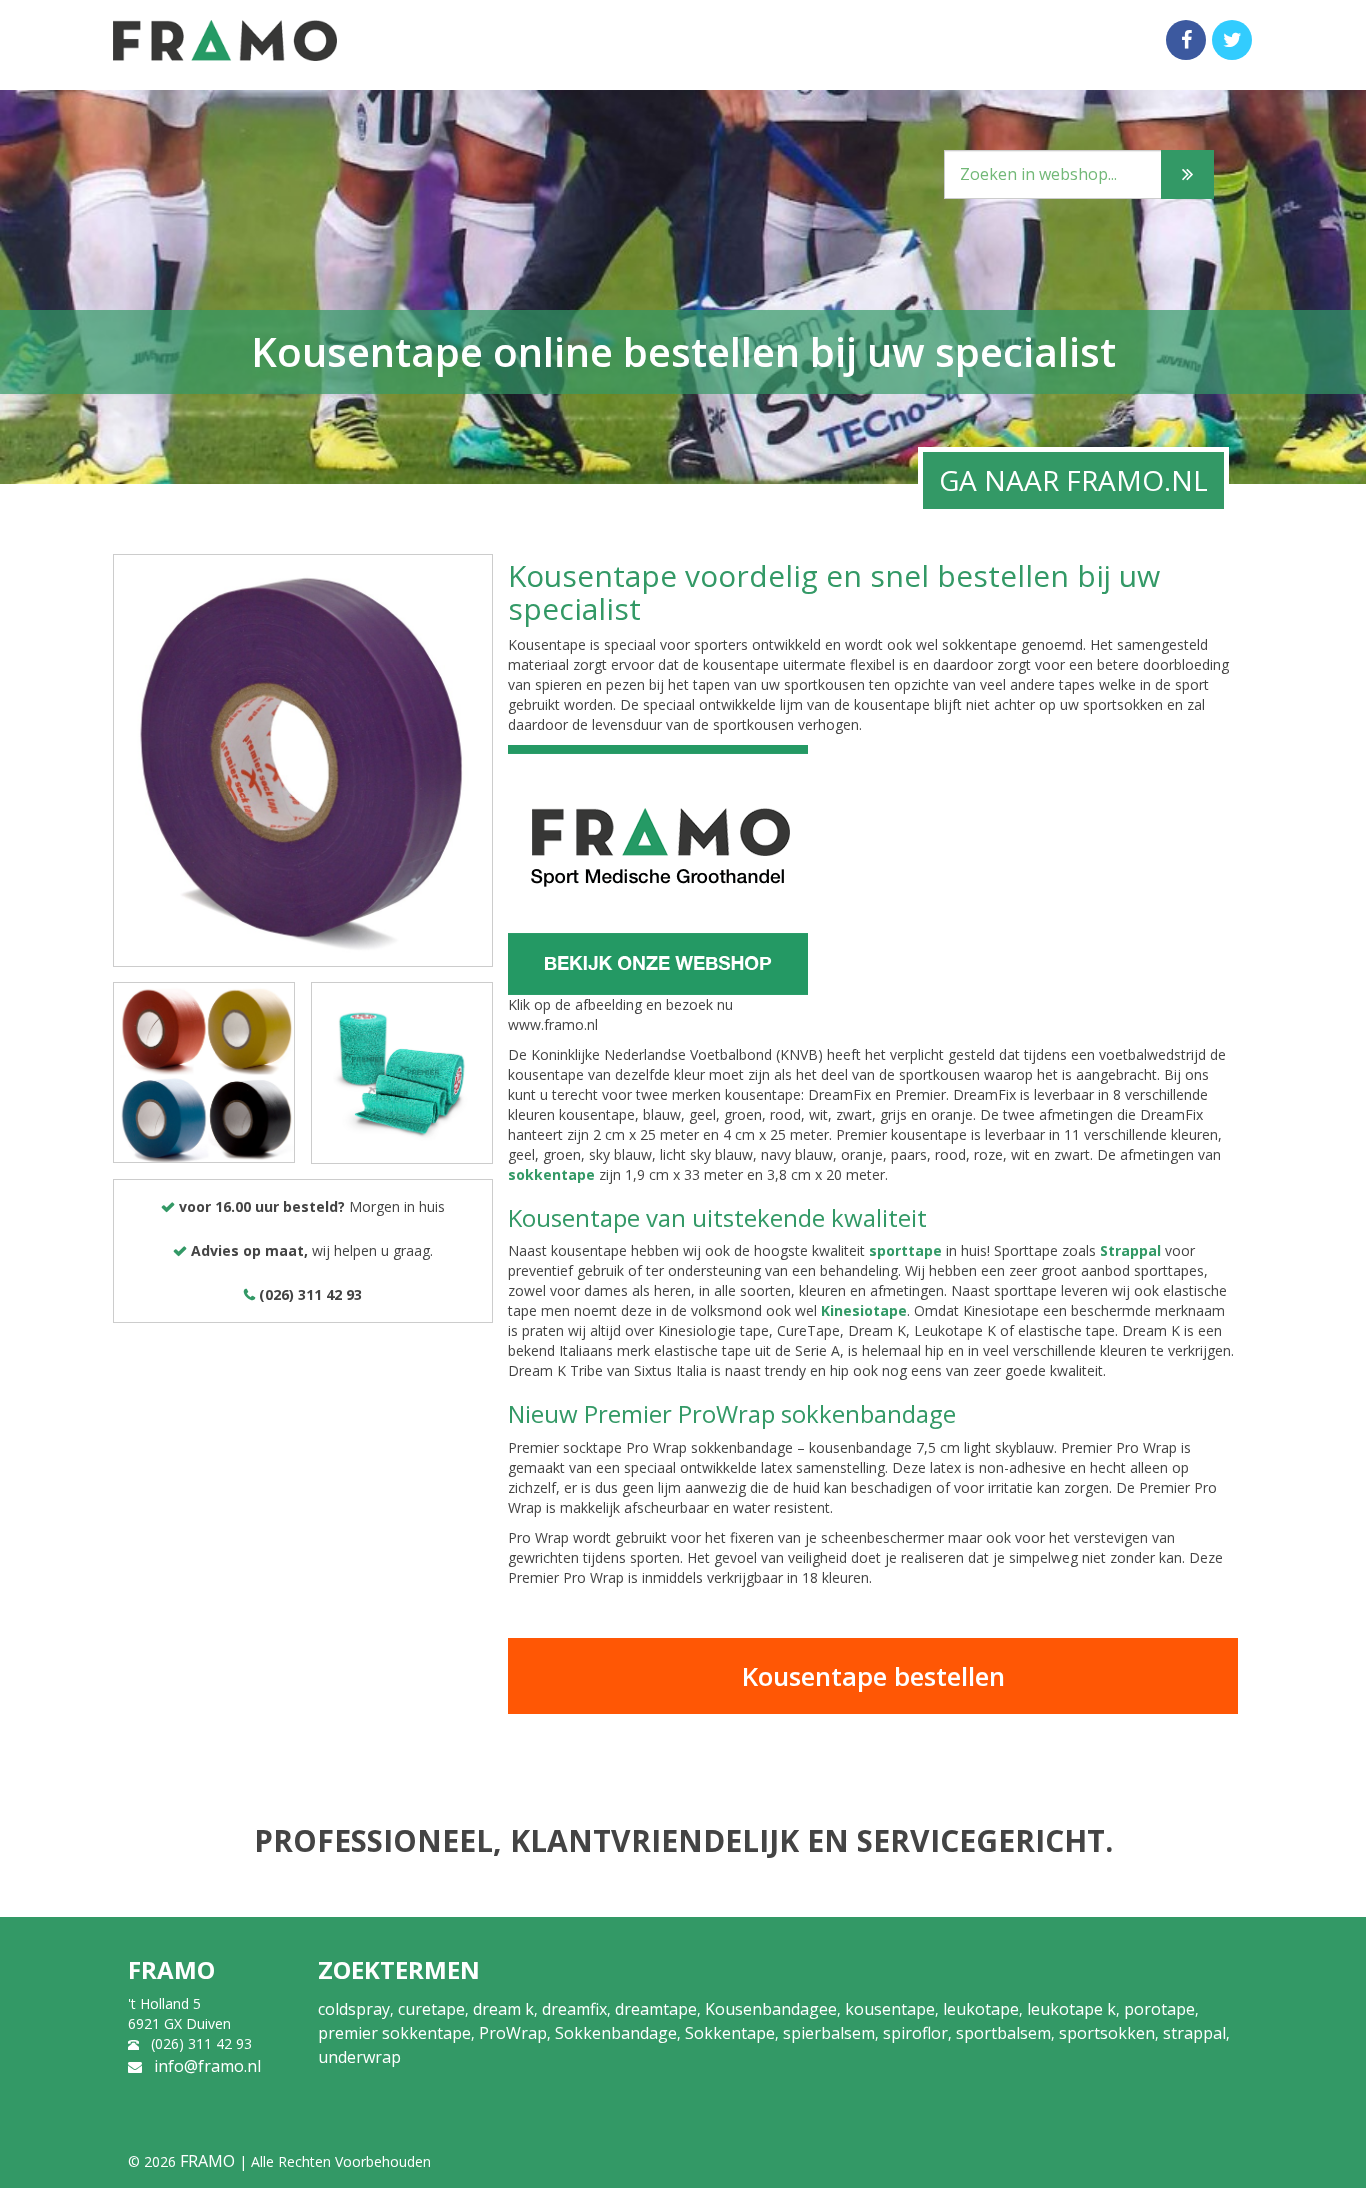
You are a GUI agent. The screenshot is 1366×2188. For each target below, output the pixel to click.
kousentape (890, 2009)
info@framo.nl (207, 2066)
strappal (1194, 2033)
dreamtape (656, 2009)
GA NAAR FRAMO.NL (1073, 480)
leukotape (981, 2009)
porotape (1159, 2009)
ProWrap (513, 2033)
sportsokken (1107, 2033)
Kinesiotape (864, 1310)
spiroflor (915, 2033)
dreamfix (574, 2009)
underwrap (359, 2057)
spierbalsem (829, 2033)
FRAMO (207, 2161)
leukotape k (1071, 2009)
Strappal (1130, 1250)
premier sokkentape (394, 2033)
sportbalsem (1003, 2033)
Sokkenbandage (616, 2033)
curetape (431, 2009)
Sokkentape (730, 2033)
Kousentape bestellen (873, 1676)
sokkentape (551, 1174)
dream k (503, 2009)
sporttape (905, 1250)
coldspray (354, 2009)
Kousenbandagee (771, 2009)
